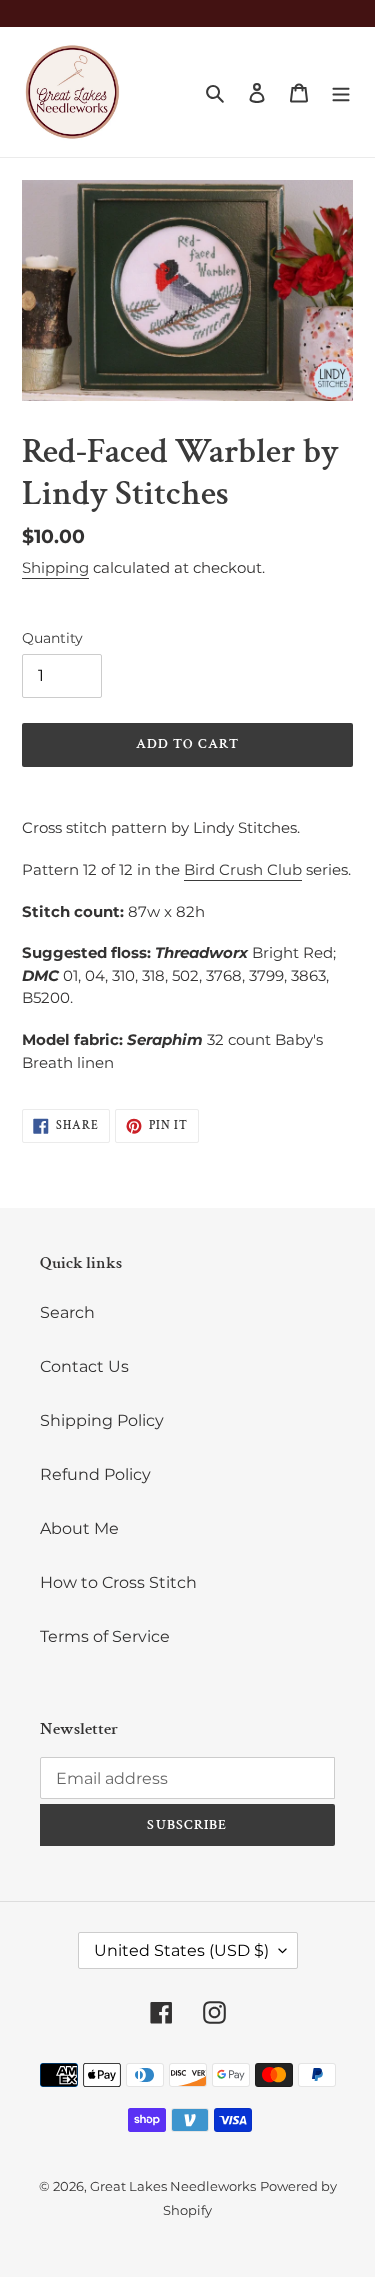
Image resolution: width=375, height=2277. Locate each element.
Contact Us (84, 1366)
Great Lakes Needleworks (173, 2186)
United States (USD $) (181, 1950)
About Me (79, 1528)
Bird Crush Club (243, 869)
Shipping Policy (102, 1420)
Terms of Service (105, 1636)
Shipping (55, 567)
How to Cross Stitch (118, 1582)
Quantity (52, 638)
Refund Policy (95, 1474)
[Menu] (341, 92)
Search (67, 1312)
